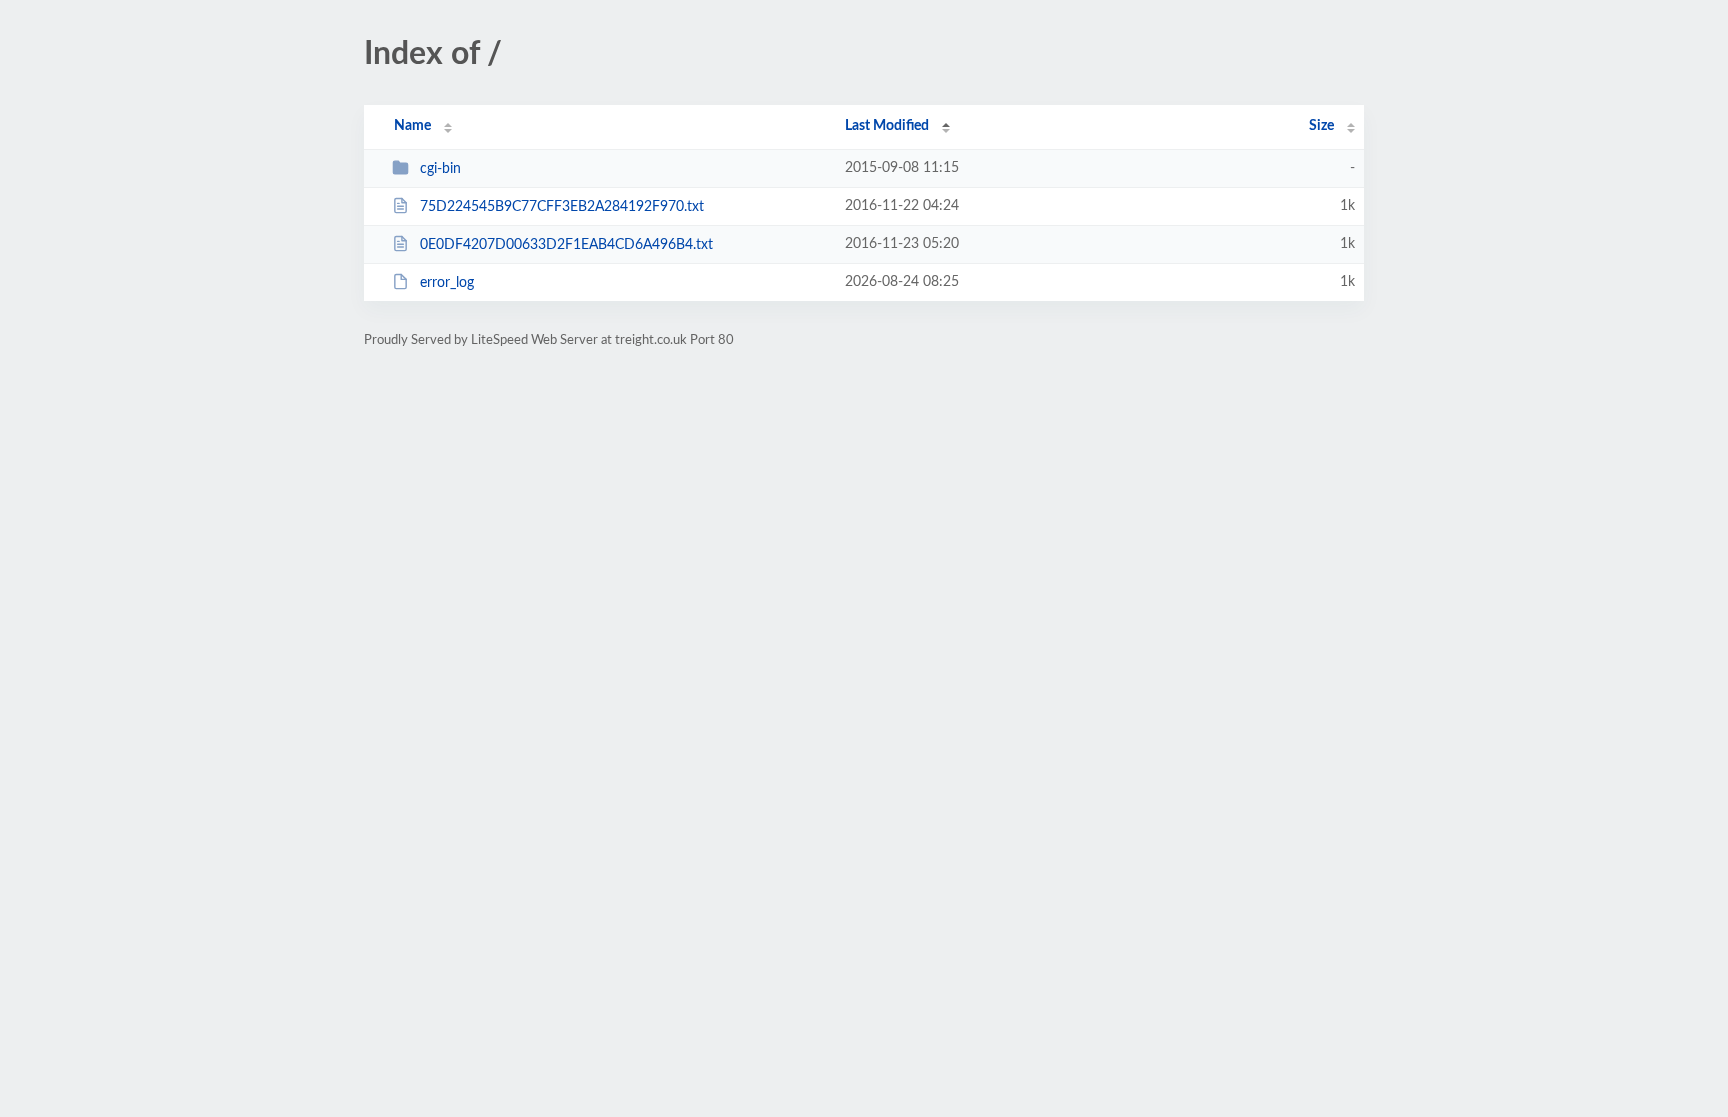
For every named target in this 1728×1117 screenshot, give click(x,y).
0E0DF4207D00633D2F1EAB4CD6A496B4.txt (566, 245)
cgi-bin (440, 169)
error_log (447, 283)
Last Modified (887, 126)
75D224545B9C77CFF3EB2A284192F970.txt (562, 207)
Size (1321, 126)
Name (412, 126)
